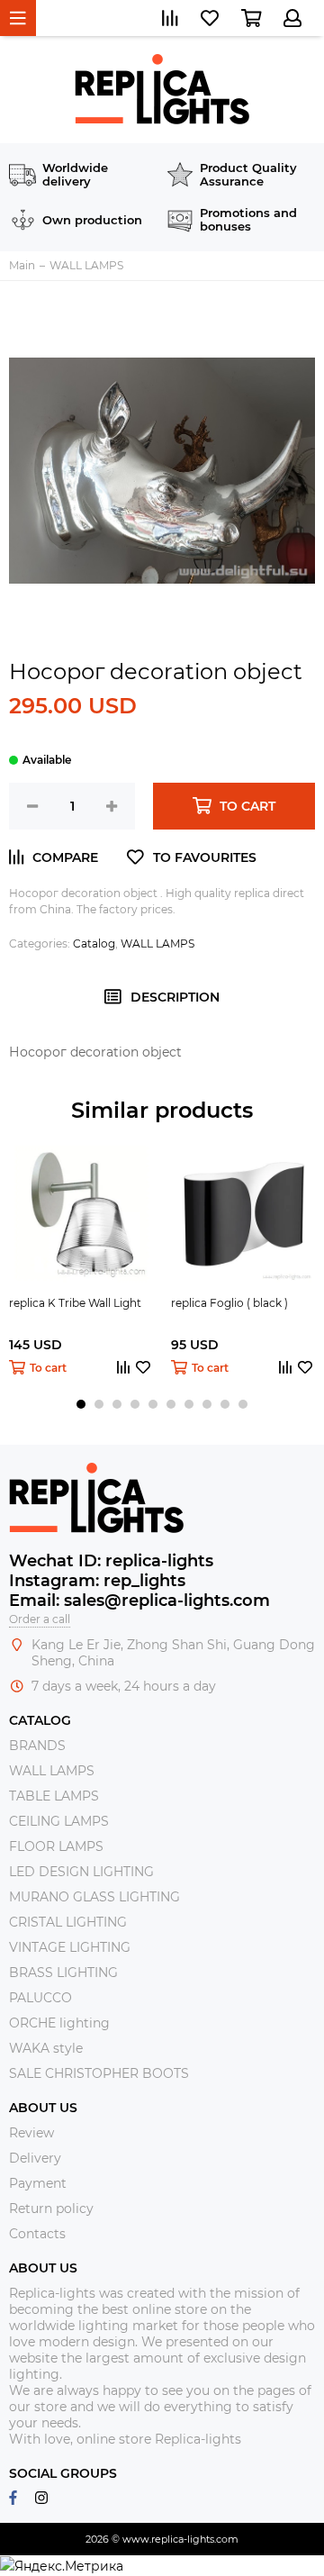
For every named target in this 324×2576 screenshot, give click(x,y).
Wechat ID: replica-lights (111, 1561)
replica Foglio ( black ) (229, 1303)
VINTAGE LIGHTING (70, 1947)
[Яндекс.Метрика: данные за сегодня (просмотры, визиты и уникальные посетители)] (62, 2566)
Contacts (37, 2234)
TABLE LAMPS (54, 1796)
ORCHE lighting (59, 2023)
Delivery (35, 2158)
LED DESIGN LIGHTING (81, 1872)
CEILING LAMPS (59, 1821)
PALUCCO (40, 1998)
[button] (81, 1404)
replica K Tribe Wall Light (75, 1303)
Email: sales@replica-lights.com (139, 1601)
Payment (38, 2183)
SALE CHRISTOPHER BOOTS (99, 2073)
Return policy (51, 2209)
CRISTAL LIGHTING (68, 1922)
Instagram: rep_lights (97, 1581)
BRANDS (37, 1746)
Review (31, 2133)
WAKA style (46, 2048)
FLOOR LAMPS (56, 1846)
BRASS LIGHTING (63, 1973)
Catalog (94, 943)
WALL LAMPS (157, 943)
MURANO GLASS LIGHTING (94, 1897)
